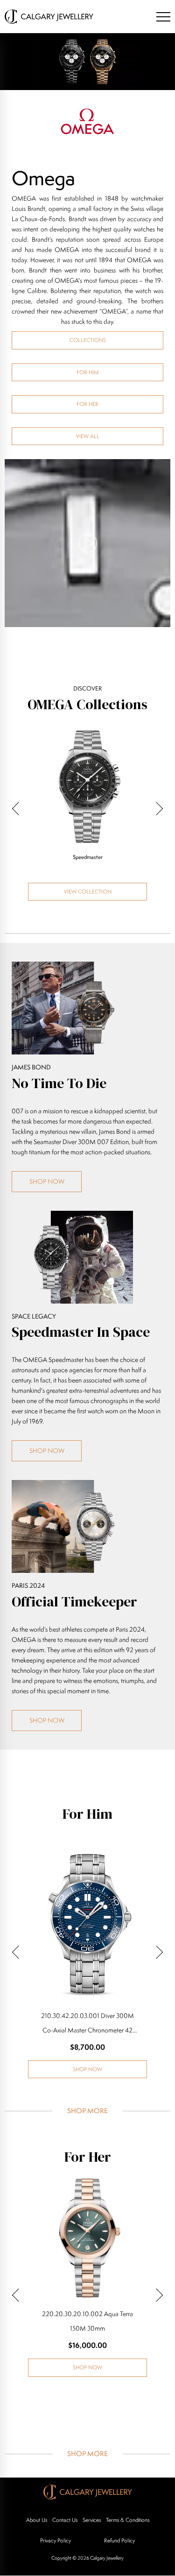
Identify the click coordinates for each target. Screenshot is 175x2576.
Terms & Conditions (128, 2520)
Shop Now (47, 1181)
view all (88, 436)
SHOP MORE (87, 2111)
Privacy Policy (56, 2540)
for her (87, 404)
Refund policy (119, 2540)
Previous (19, 809)
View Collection (88, 891)
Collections (88, 340)
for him (88, 372)
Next (156, 809)
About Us (37, 2520)
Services (92, 2520)
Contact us (65, 2520)
